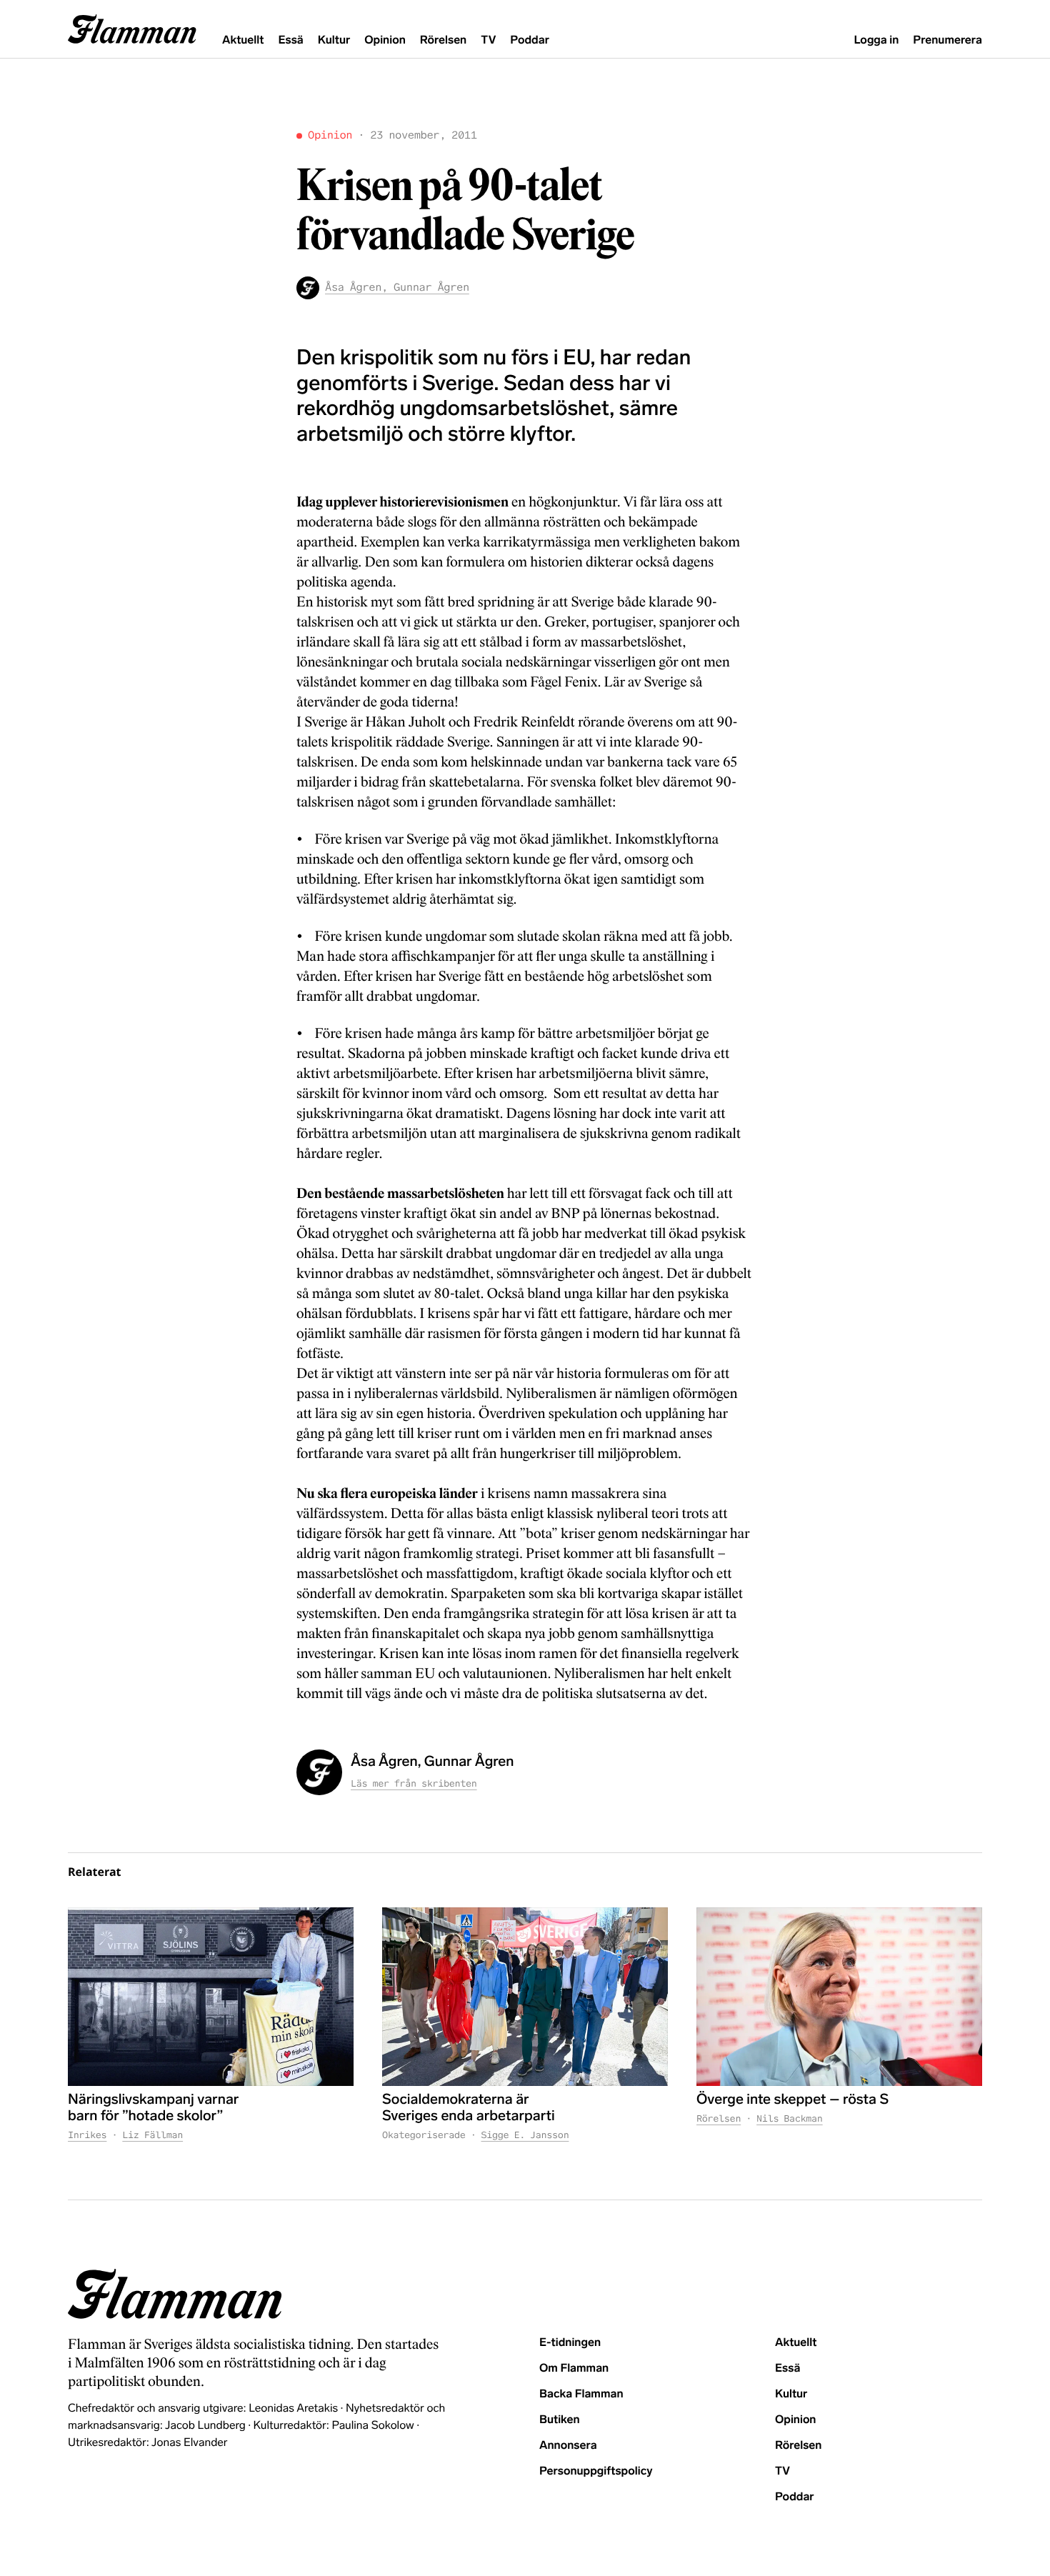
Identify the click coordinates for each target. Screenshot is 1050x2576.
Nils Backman (790, 2118)
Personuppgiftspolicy (596, 2471)
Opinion (385, 40)
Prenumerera (947, 40)
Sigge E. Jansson (525, 2135)
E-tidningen (570, 2343)
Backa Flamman (581, 2394)
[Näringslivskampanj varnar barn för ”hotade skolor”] (211, 1997)
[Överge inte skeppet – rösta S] (839, 1997)
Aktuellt (243, 40)
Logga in (876, 40)
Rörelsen (443, 40)
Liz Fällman (152, 2135)
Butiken (560, 2420)
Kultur (334, 40)
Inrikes (87, 2135)
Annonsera (568, 2446)
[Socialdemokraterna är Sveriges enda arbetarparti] (525, 1997)
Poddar (530, 40)
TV (488, 40)
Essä (290, 40)
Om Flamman (574, 2368)
